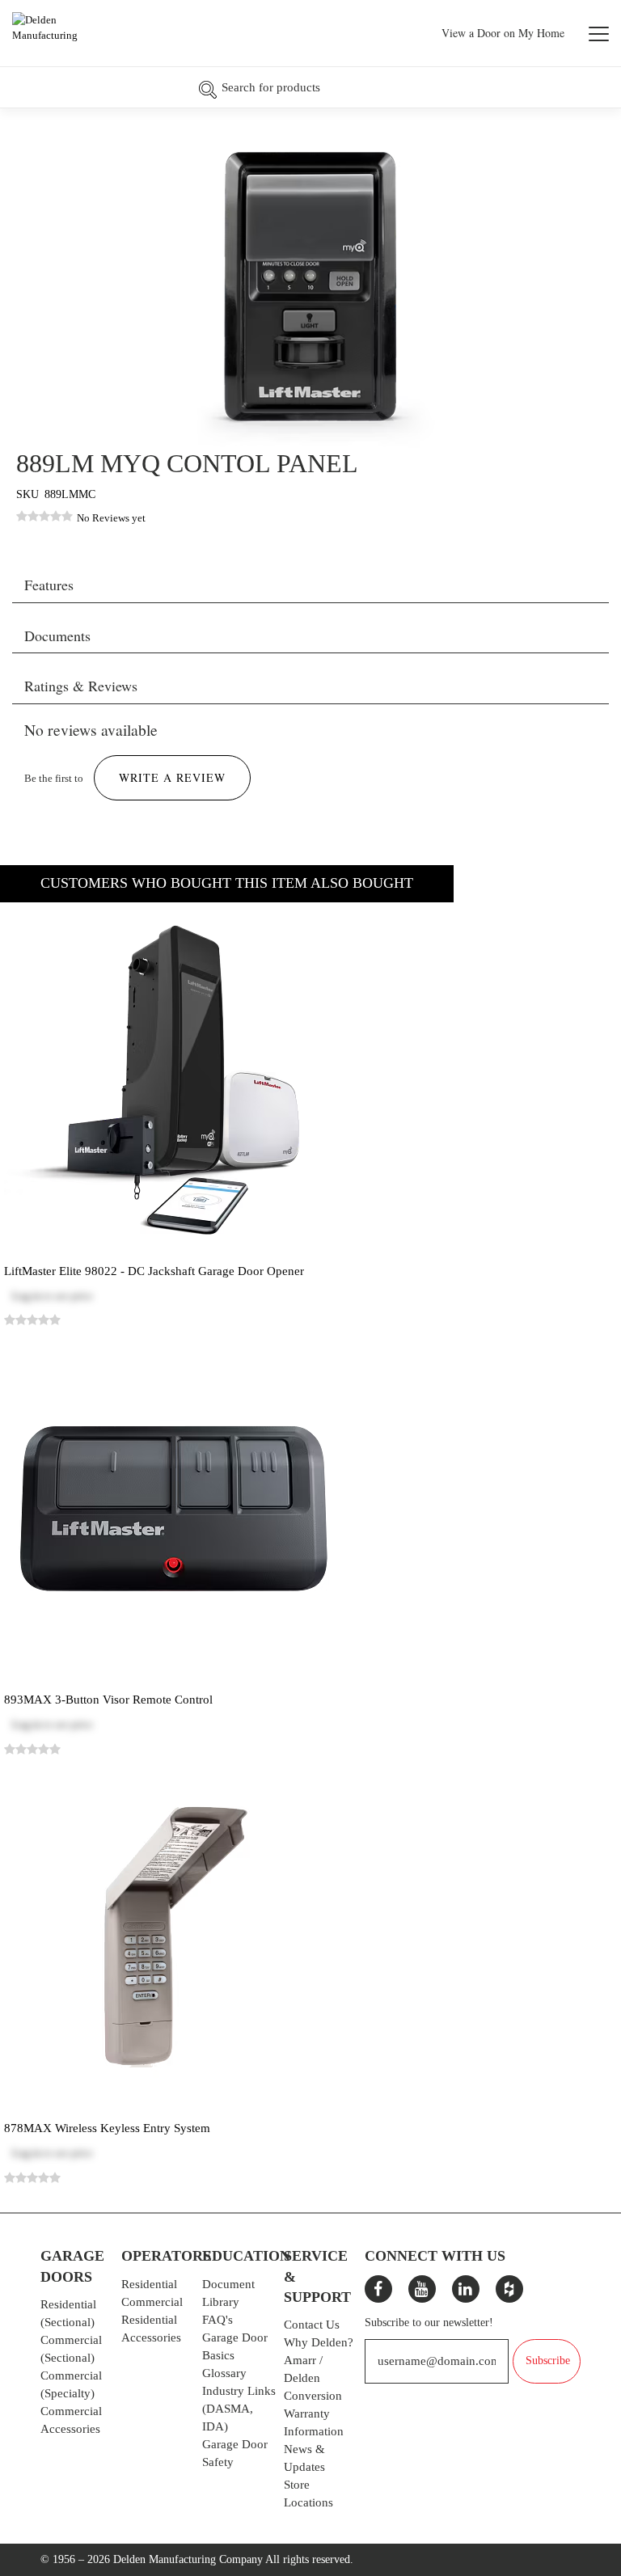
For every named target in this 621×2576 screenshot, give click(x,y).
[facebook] (378, 2289)
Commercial (152, 2302)
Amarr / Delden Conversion (313, 2378)
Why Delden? (319, 2342)
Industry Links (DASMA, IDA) (239, 2409)
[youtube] (422, 2289)
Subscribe (548, 2361)
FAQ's (218, 2320)
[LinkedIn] (466, 2289)
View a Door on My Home (503, 33)
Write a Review (172, 777)
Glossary (224, 2373)
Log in (27, 1296)
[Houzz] (509, 2289)
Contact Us (312, 2325)
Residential (149, 2284)
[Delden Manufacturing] (63, 35)
